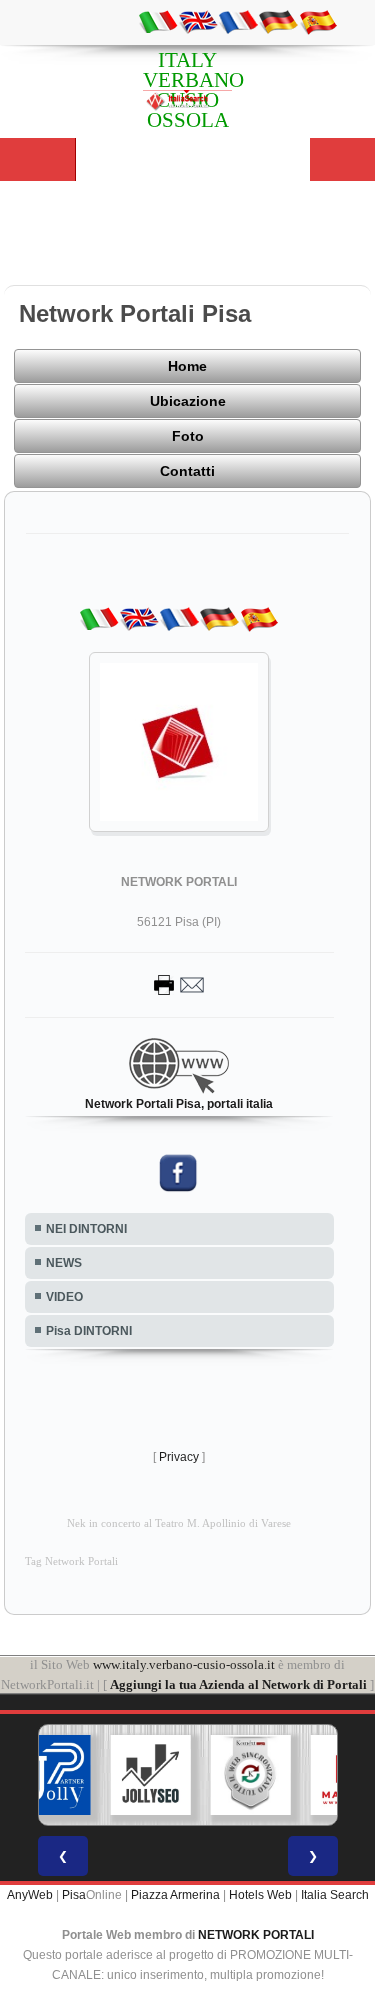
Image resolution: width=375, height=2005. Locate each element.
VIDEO (64, 1297)
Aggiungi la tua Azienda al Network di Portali (238, 1684)
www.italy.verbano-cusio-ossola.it (184, 1664)
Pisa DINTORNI (89, 1331)
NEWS (64, 1263)
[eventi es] (318, 21)
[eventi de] (278, 21)
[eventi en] (198, 21)
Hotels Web (260, 1895)
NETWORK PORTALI (256, 1935)
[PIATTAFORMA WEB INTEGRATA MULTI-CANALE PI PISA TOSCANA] (250, 1775)
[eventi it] (158, 21)
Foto (188, 436)
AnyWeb (30, 1895)
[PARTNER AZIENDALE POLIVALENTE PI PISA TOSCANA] (50, 1775)
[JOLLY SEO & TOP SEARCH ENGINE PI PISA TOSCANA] (150, 1775)
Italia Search (335, 1895)
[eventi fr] (238, 21)
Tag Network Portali (71, 1561)
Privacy (179, 1457)
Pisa (74, 1895)
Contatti (187, 471)
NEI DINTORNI (86, 1229)
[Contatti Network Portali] (179, 984)
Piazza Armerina (175, 1895)
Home (187, 366)
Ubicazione (188, 401)
